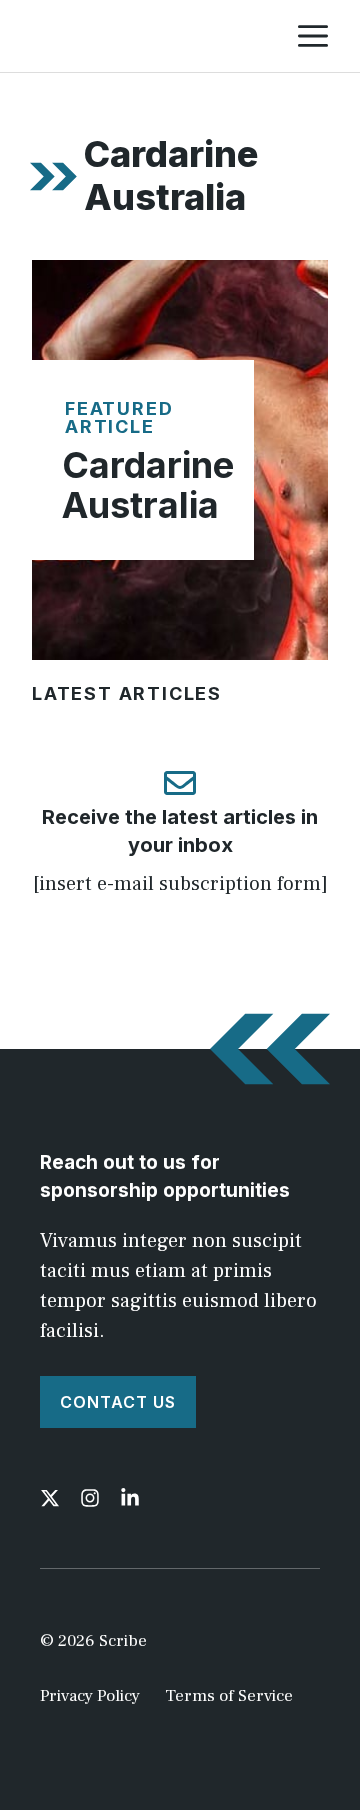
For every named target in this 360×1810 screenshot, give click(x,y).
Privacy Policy (90, 1696)
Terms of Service (229, 1696)
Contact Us (118, 1402)
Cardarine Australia (148, 485)
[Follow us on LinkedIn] (130, 1498)
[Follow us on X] (50, 1498)
